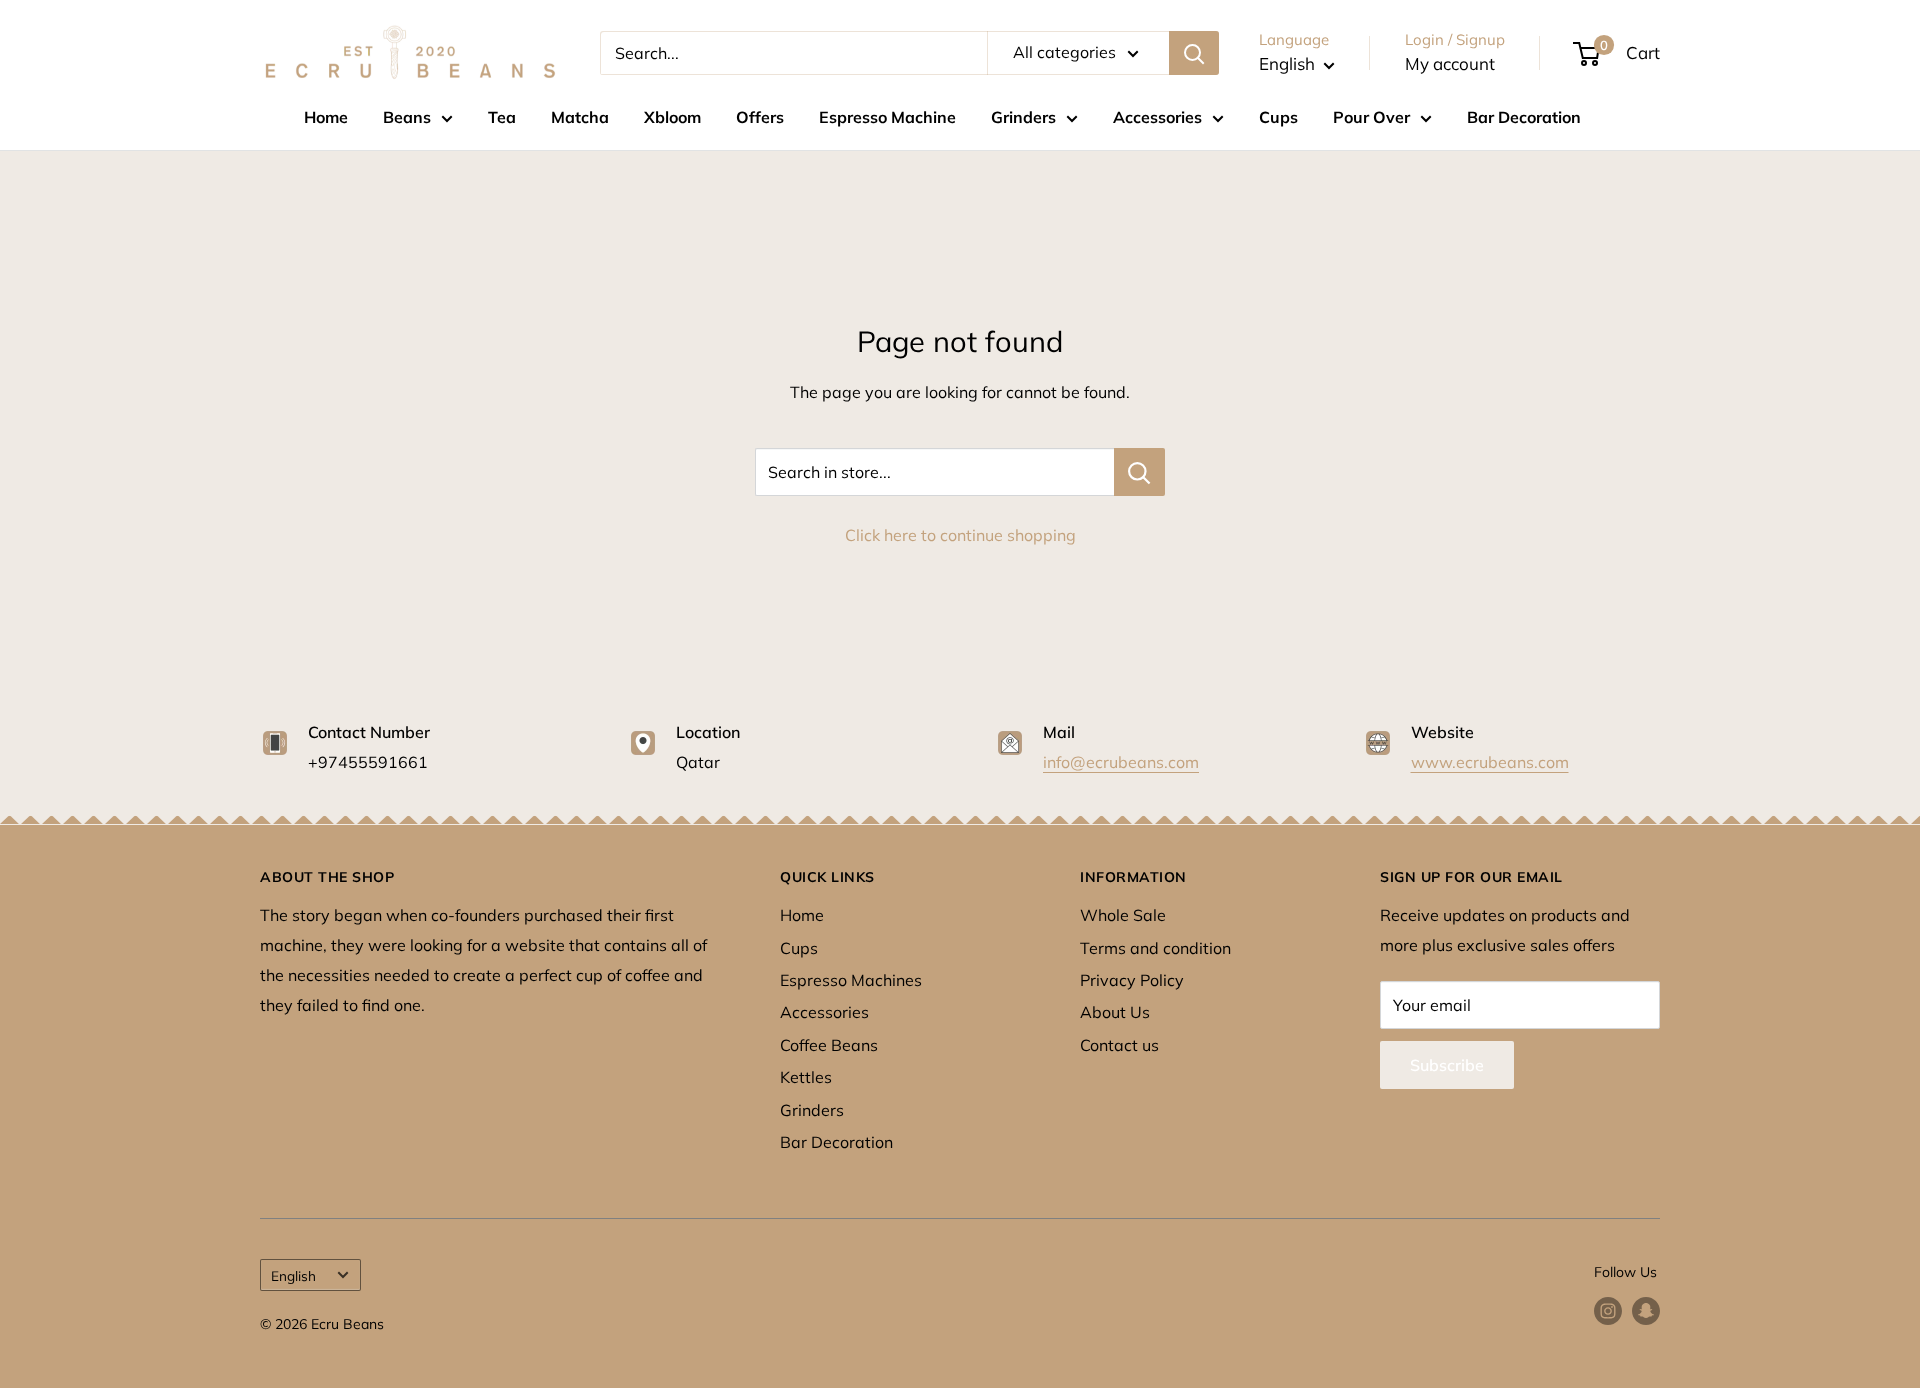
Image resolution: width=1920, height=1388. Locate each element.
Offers (760, 117)
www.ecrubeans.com (1490, 762)
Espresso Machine (887, 117)
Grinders (1023, 117)
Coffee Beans (829, 1045)
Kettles (806, 1077)
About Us (1115, 1012)
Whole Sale (1123, 915)
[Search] (1194, 53)
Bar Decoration (1524, 117)
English (293, 1275)
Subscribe (1447, 1065)
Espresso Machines (851, 980)
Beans (407, 117)
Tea (502, 117)
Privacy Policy (1132, 980)
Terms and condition (1155, 948)
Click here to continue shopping (960, 535)
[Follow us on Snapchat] (1646, 1311)
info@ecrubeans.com (1121, 762)
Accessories (1157, 117)
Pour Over (1371, 117)
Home (326, 117)
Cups (1278, 117)
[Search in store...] (1139, 472)
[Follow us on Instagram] (1608, 1311)
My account (1450, 63)
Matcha (580, 117)
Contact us (1119, 1045)
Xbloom (672, 117)
